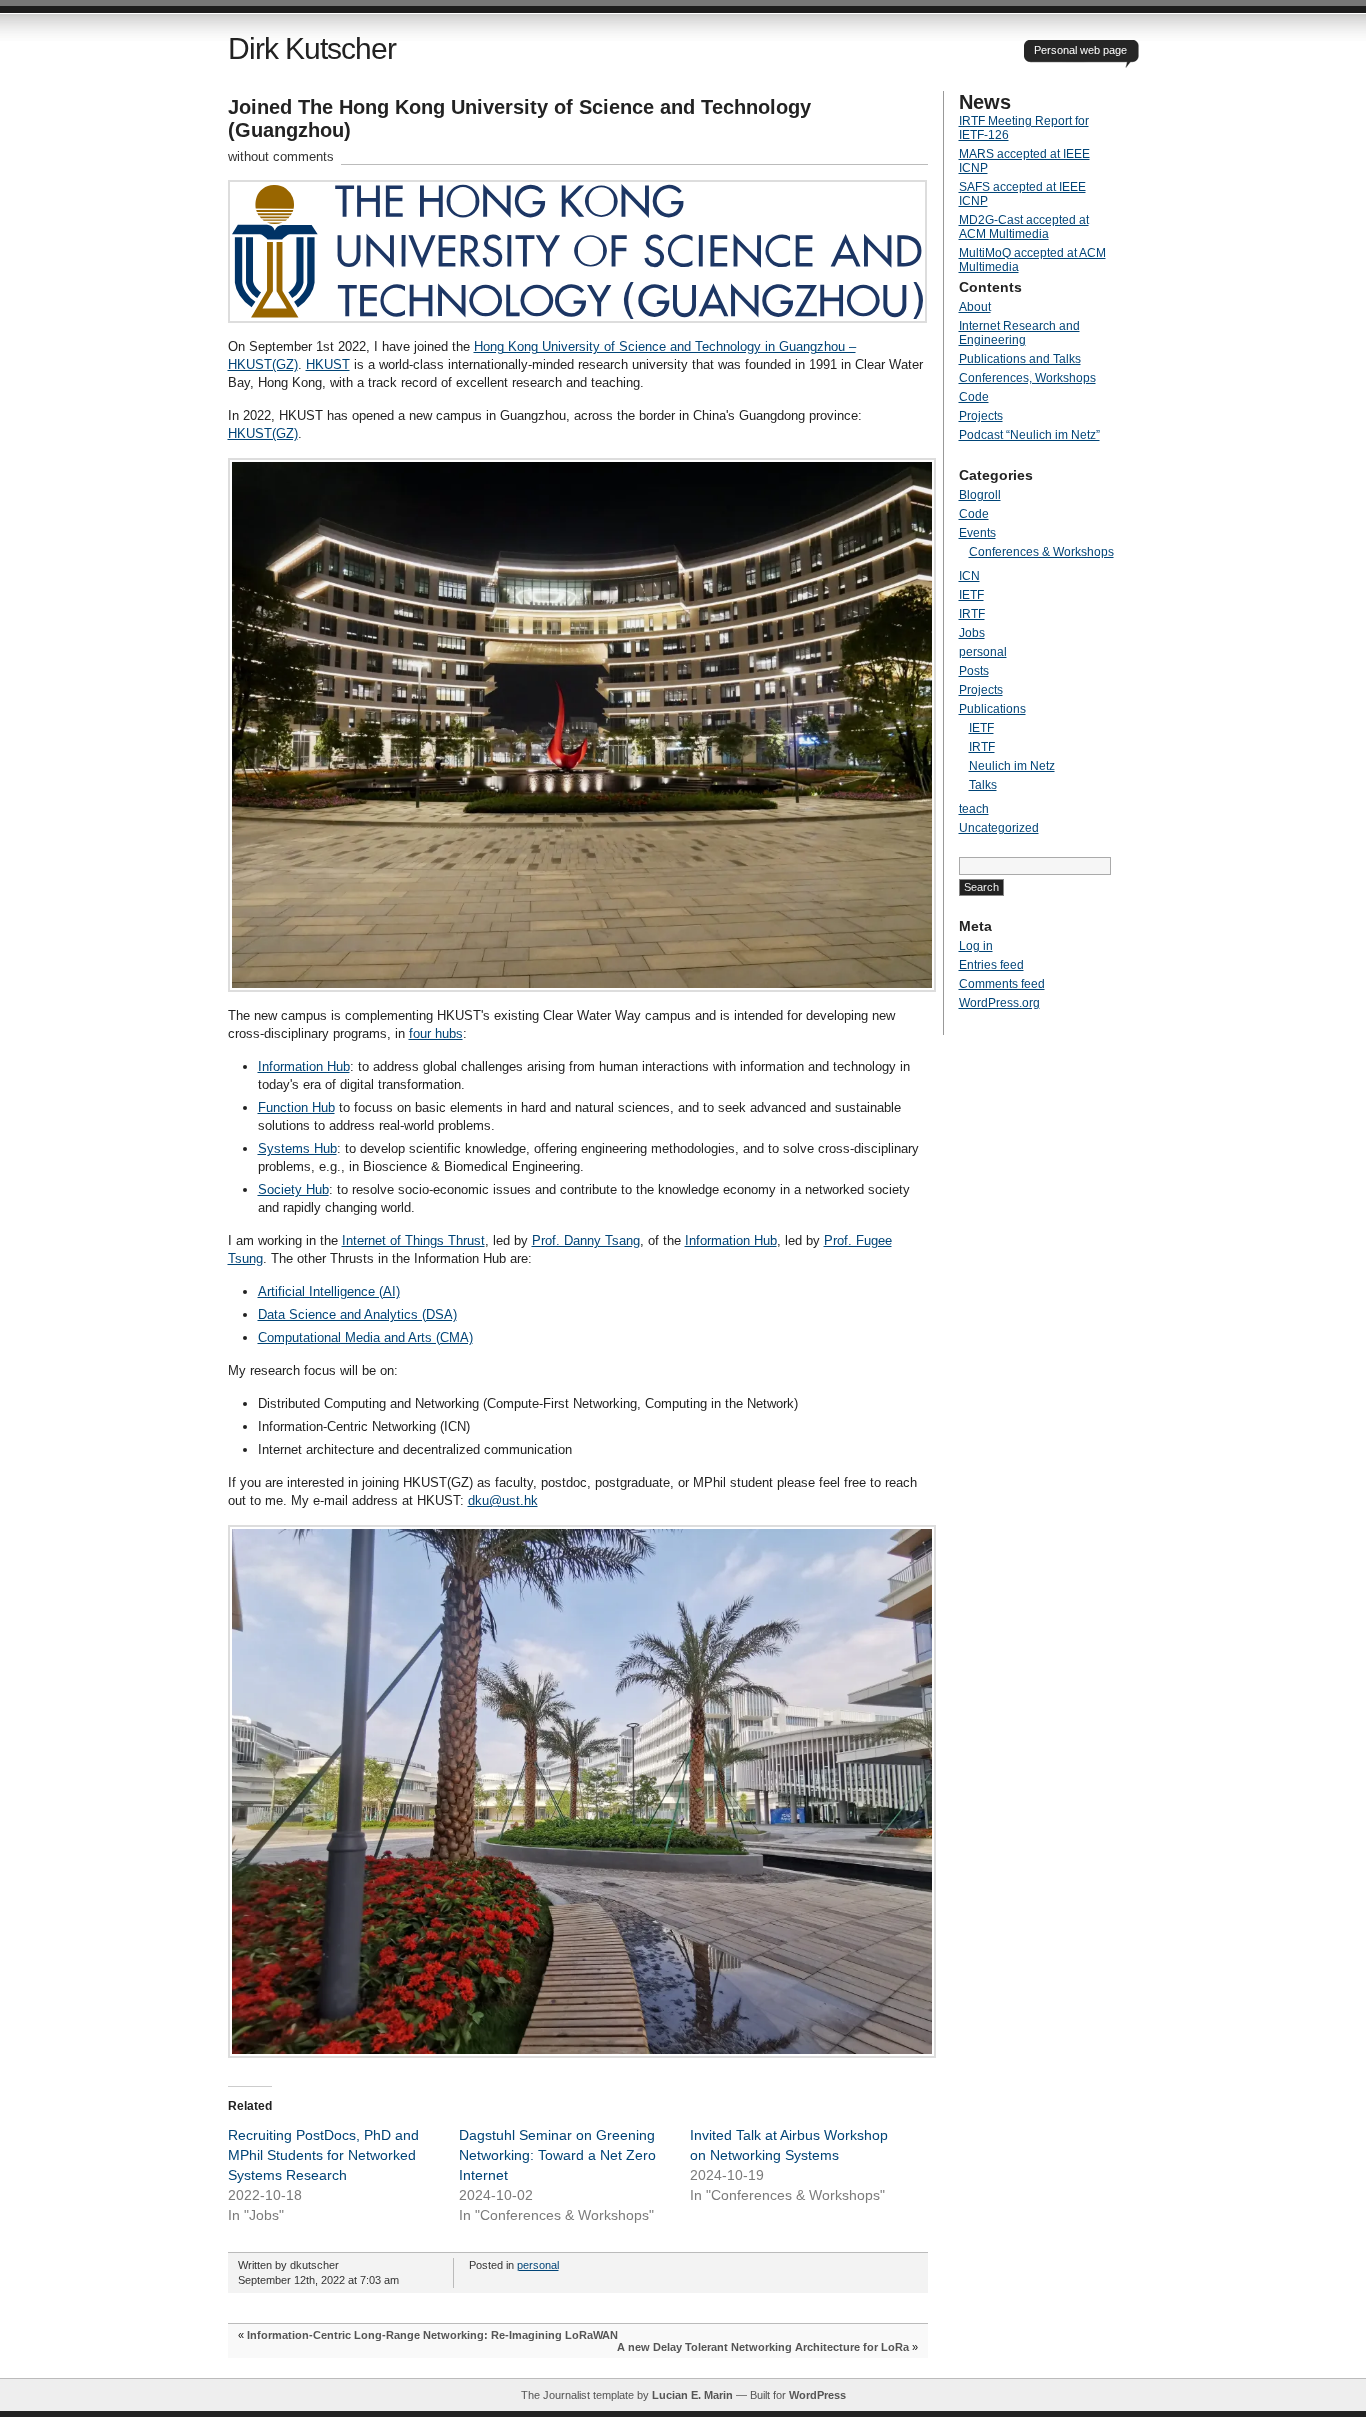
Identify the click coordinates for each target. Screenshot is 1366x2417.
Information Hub (304, 1066)
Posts (974, 671)
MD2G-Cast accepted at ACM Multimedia (1024, 227)
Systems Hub (297, 1148)
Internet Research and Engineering (1019, 333)
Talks (983, 785)
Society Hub (293, 1189)
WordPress (817, 2395)
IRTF (972, 614)
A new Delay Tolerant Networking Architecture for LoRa (763, 2347)
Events (977, 533)
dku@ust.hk (503, 1500)
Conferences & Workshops (1041, 552)
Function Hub (296, 1107)
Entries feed (991, 965)
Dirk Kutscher (312, 48)
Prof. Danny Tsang (586, 1240)
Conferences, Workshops (1027, 378)
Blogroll (980, 495)
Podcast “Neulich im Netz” (1029, 435)
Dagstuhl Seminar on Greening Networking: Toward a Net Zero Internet (557, 2155)
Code (974, 397)
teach (974, 809)
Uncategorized (999, 828)
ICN (969, 576)
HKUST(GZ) (263, 433)
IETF (971, 595)
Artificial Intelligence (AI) (329, 1291)
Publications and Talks (1020, 359)
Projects (981, 416)
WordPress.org (999, 1003)
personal (538, 2265)
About (975, 307)
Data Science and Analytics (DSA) (357, 1314)
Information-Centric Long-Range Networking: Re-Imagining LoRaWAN (432, 2335)
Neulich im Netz (1012, 766)
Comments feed (1002, 984)
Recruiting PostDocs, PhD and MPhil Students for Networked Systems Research (323, 2155)
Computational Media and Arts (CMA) (365, 1337)
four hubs (436, 1033)
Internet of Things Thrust (413, 1240)
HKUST (328, 364)
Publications (992, 709)
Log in (976, 946)
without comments (281, 156)
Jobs (972, 633)
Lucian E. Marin (692, 2395)
